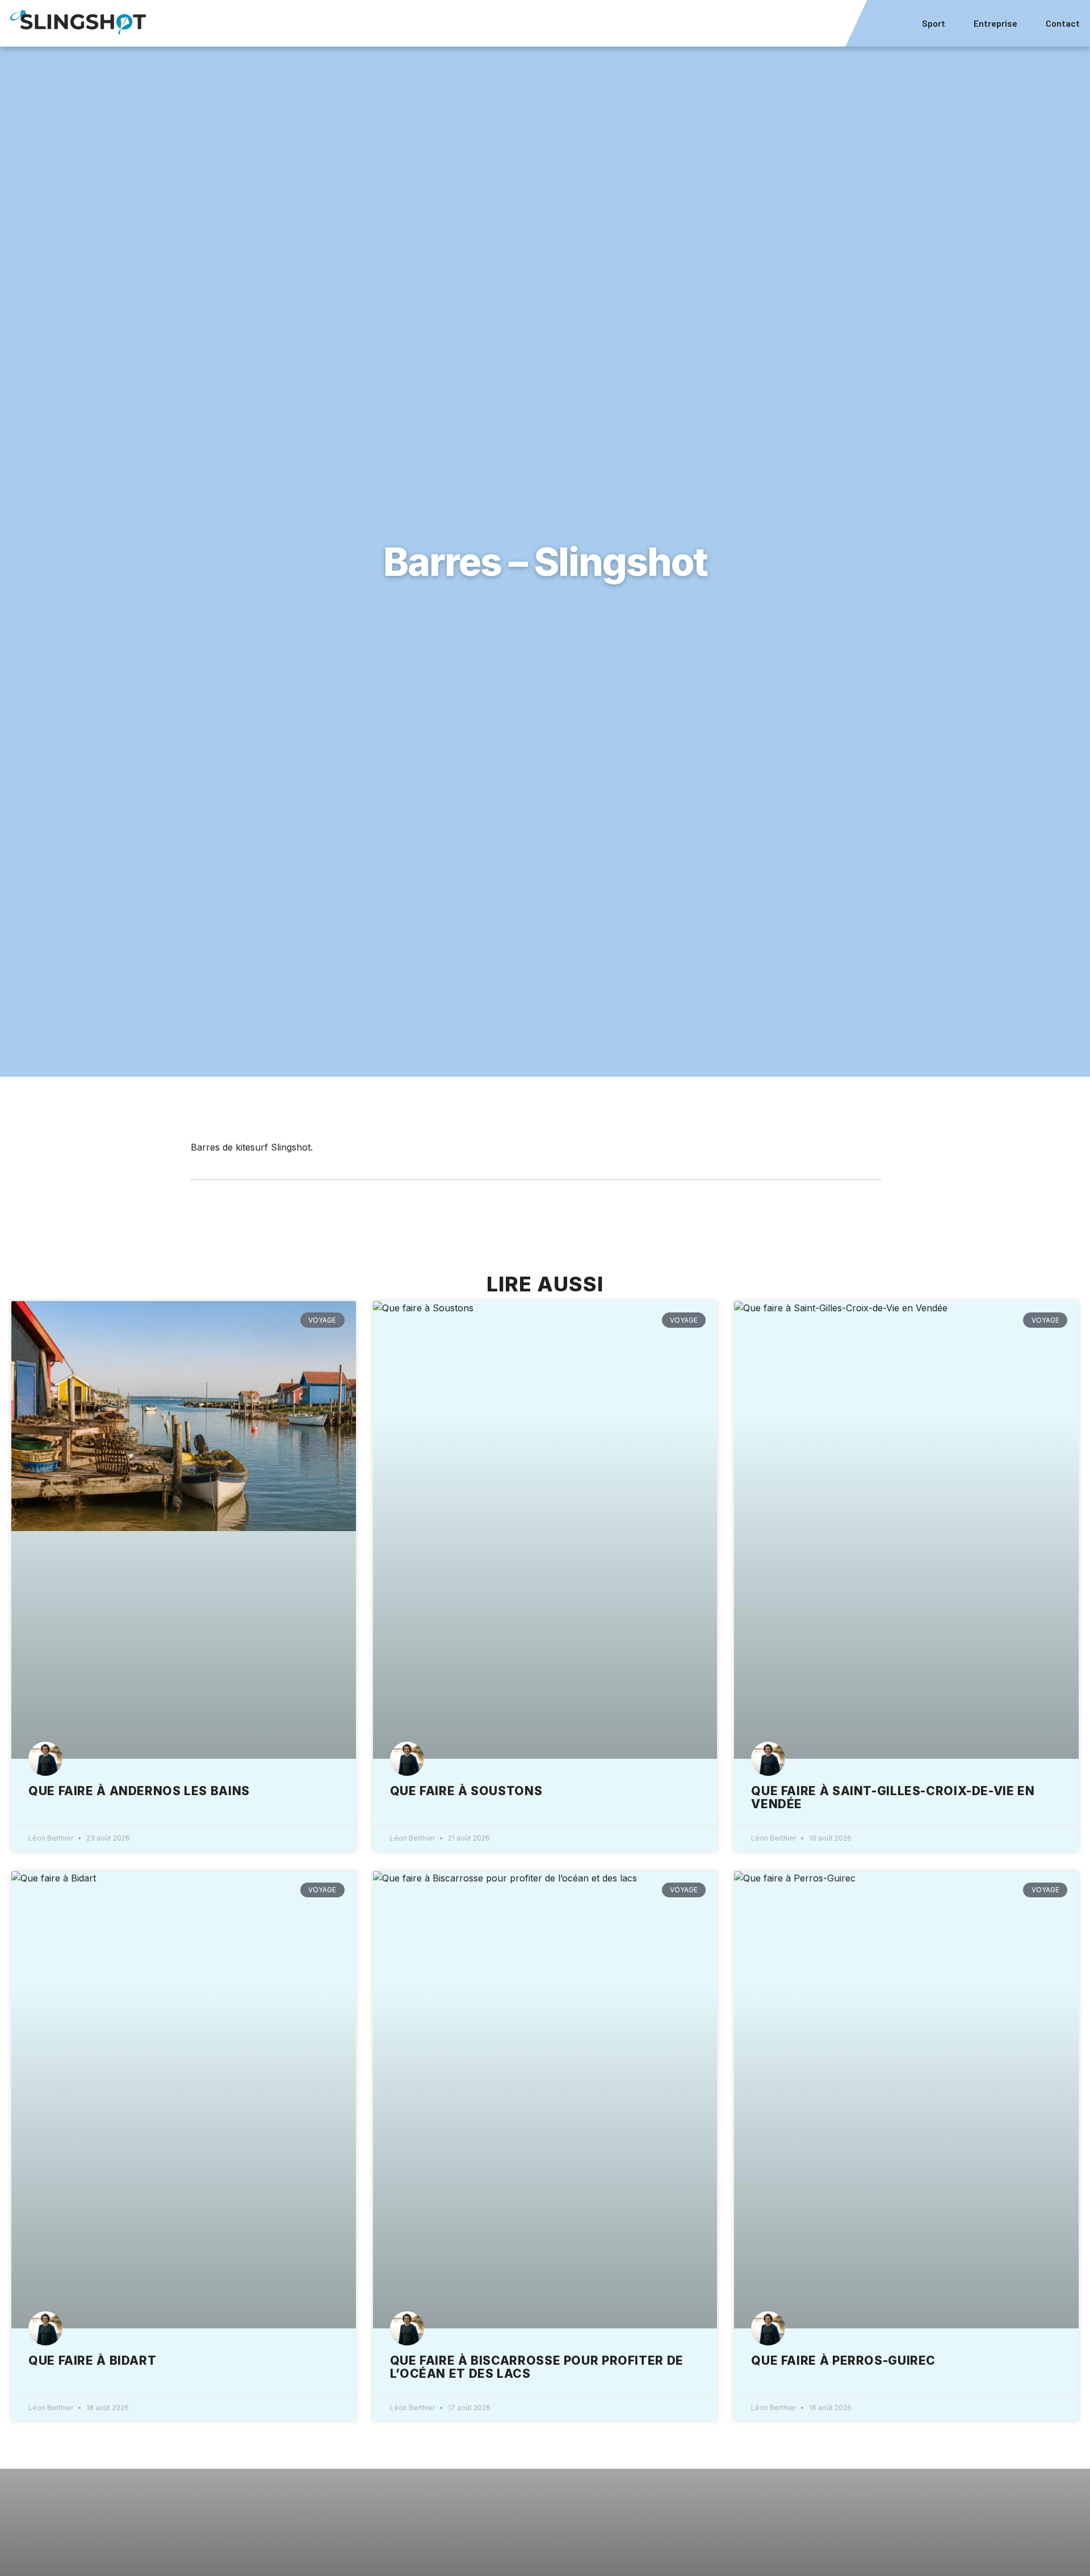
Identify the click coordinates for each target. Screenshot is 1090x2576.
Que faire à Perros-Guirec (843, 2360)
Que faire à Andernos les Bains (139, 1791)
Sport (934, 23)
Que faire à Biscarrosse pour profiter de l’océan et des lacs (537, 2367)
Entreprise (995, 23)
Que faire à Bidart (92, 2360)
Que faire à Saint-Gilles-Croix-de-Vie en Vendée (893, 1797)
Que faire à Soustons (466, 1791)
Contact (1063, 23)
